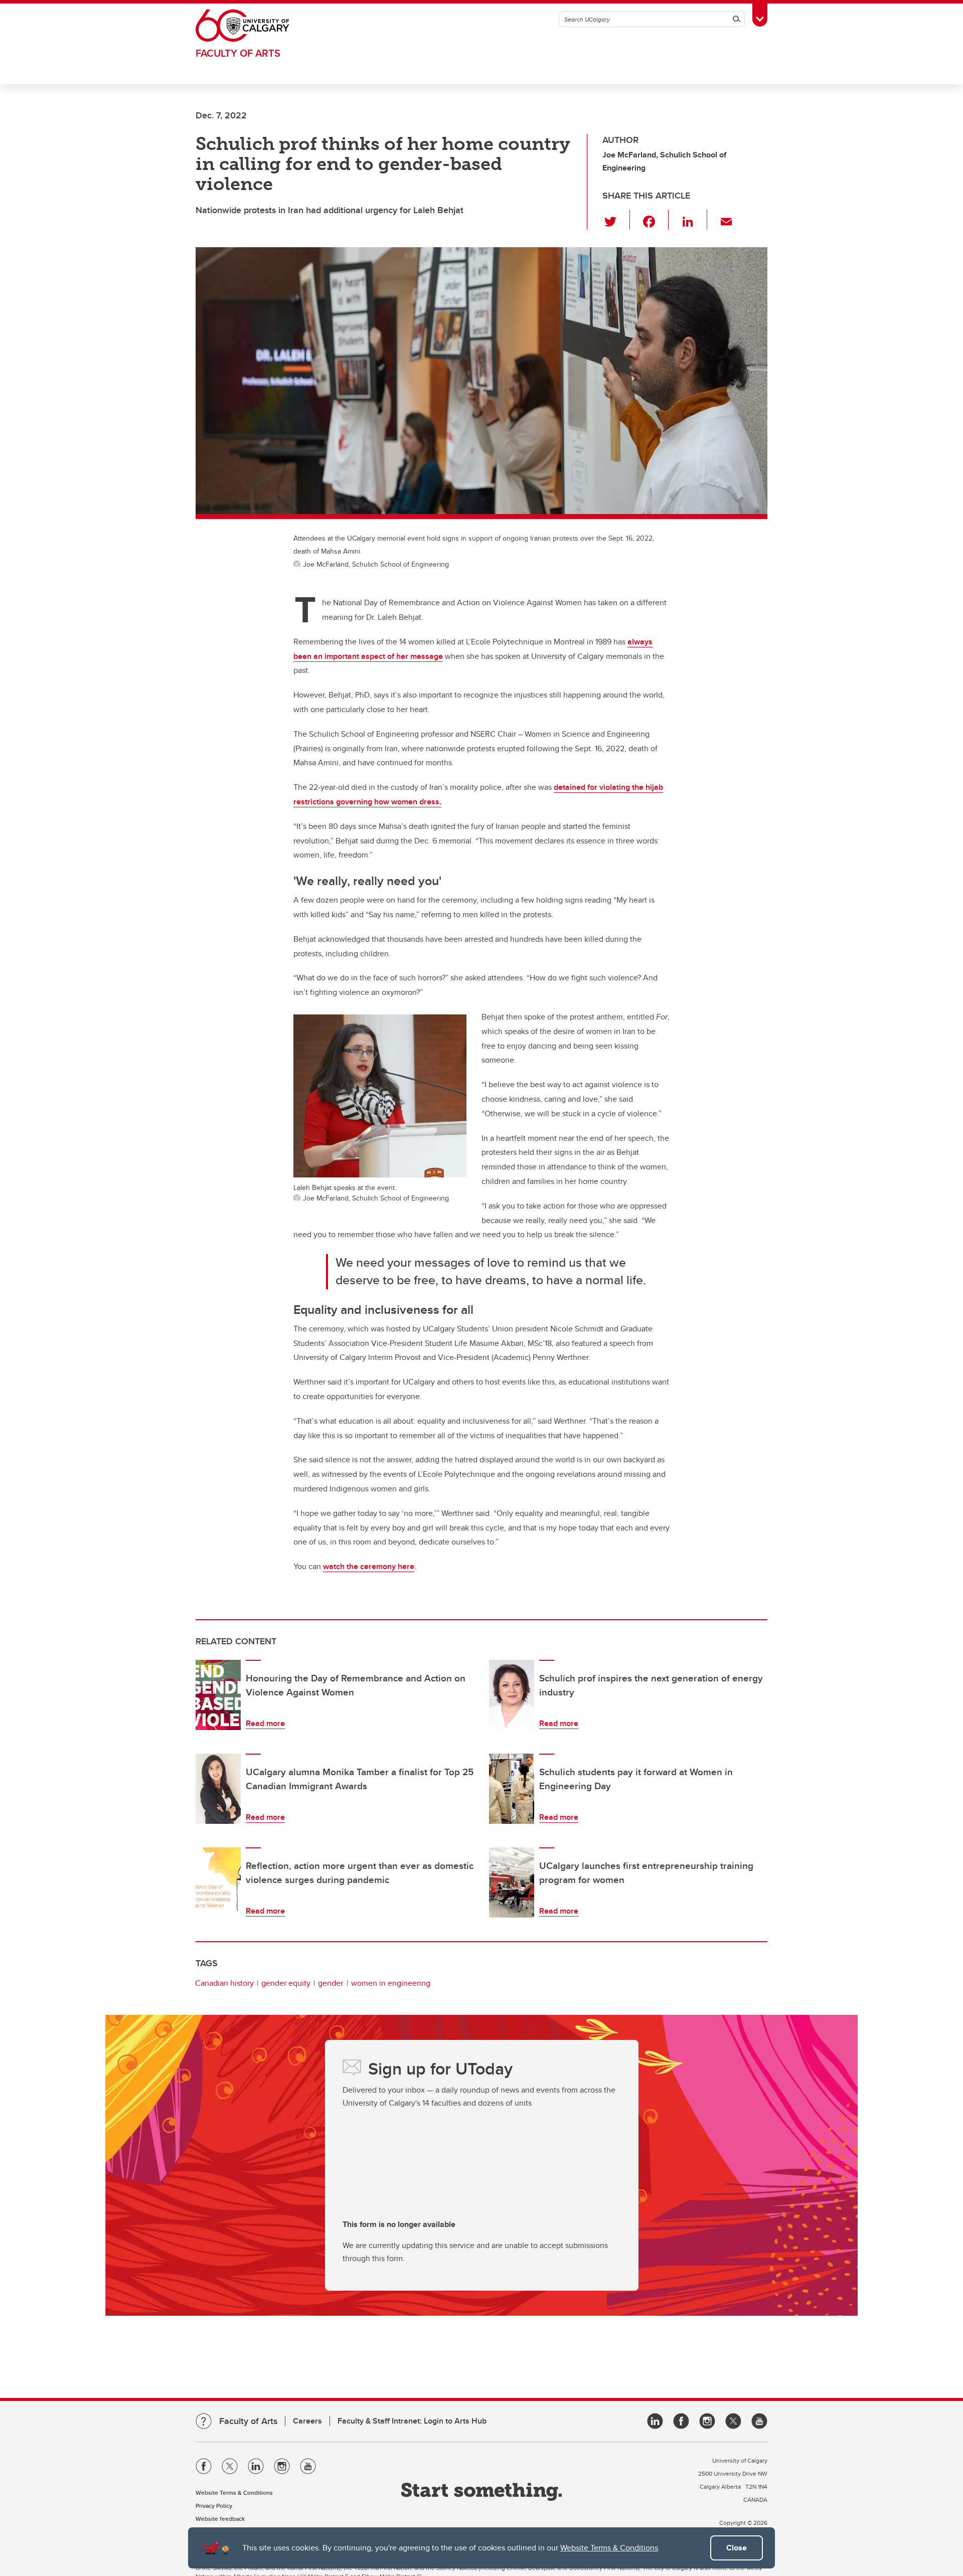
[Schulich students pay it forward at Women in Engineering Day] (512, 1789)
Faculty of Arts (238, 53)
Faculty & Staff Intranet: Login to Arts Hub (412, 2421)
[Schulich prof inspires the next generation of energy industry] (512, 1695)
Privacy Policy (214, 2506)
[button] (616, 220)
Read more (265, 1723)
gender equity (286, 1983)
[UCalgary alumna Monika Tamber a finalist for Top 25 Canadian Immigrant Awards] (218, 1789)
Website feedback (220, 2519)
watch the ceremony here (369, 1566)
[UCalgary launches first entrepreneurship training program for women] (512, 1882)
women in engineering (391, 1983)
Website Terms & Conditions (609, 2548)
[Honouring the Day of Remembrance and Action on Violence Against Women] (218, 1695)
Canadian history (224, 1983)
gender (331, 1983)
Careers (307, 2421)
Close (737, 2548)
